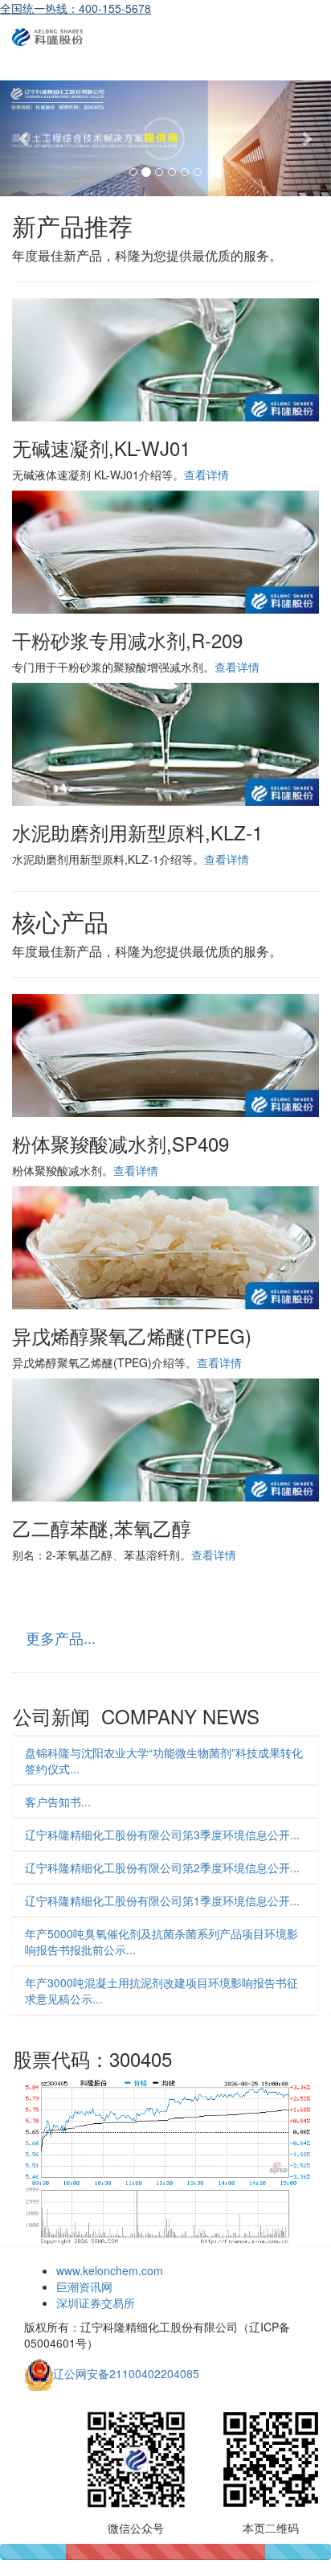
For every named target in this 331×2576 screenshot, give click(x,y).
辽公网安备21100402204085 (126, 2373)
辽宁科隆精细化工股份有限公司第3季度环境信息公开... (162, 1834)
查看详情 (206, 475)
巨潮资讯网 (84, 2286)
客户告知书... (58, 1802)
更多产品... (61, 1637)
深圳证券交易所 (96, 2303)
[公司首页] (47, 36)
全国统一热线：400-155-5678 (76, 8)
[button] (25, 138)
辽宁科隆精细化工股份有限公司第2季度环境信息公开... (162, 1867)
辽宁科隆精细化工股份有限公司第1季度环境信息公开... (162, 1900)
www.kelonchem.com (110, 2270)
